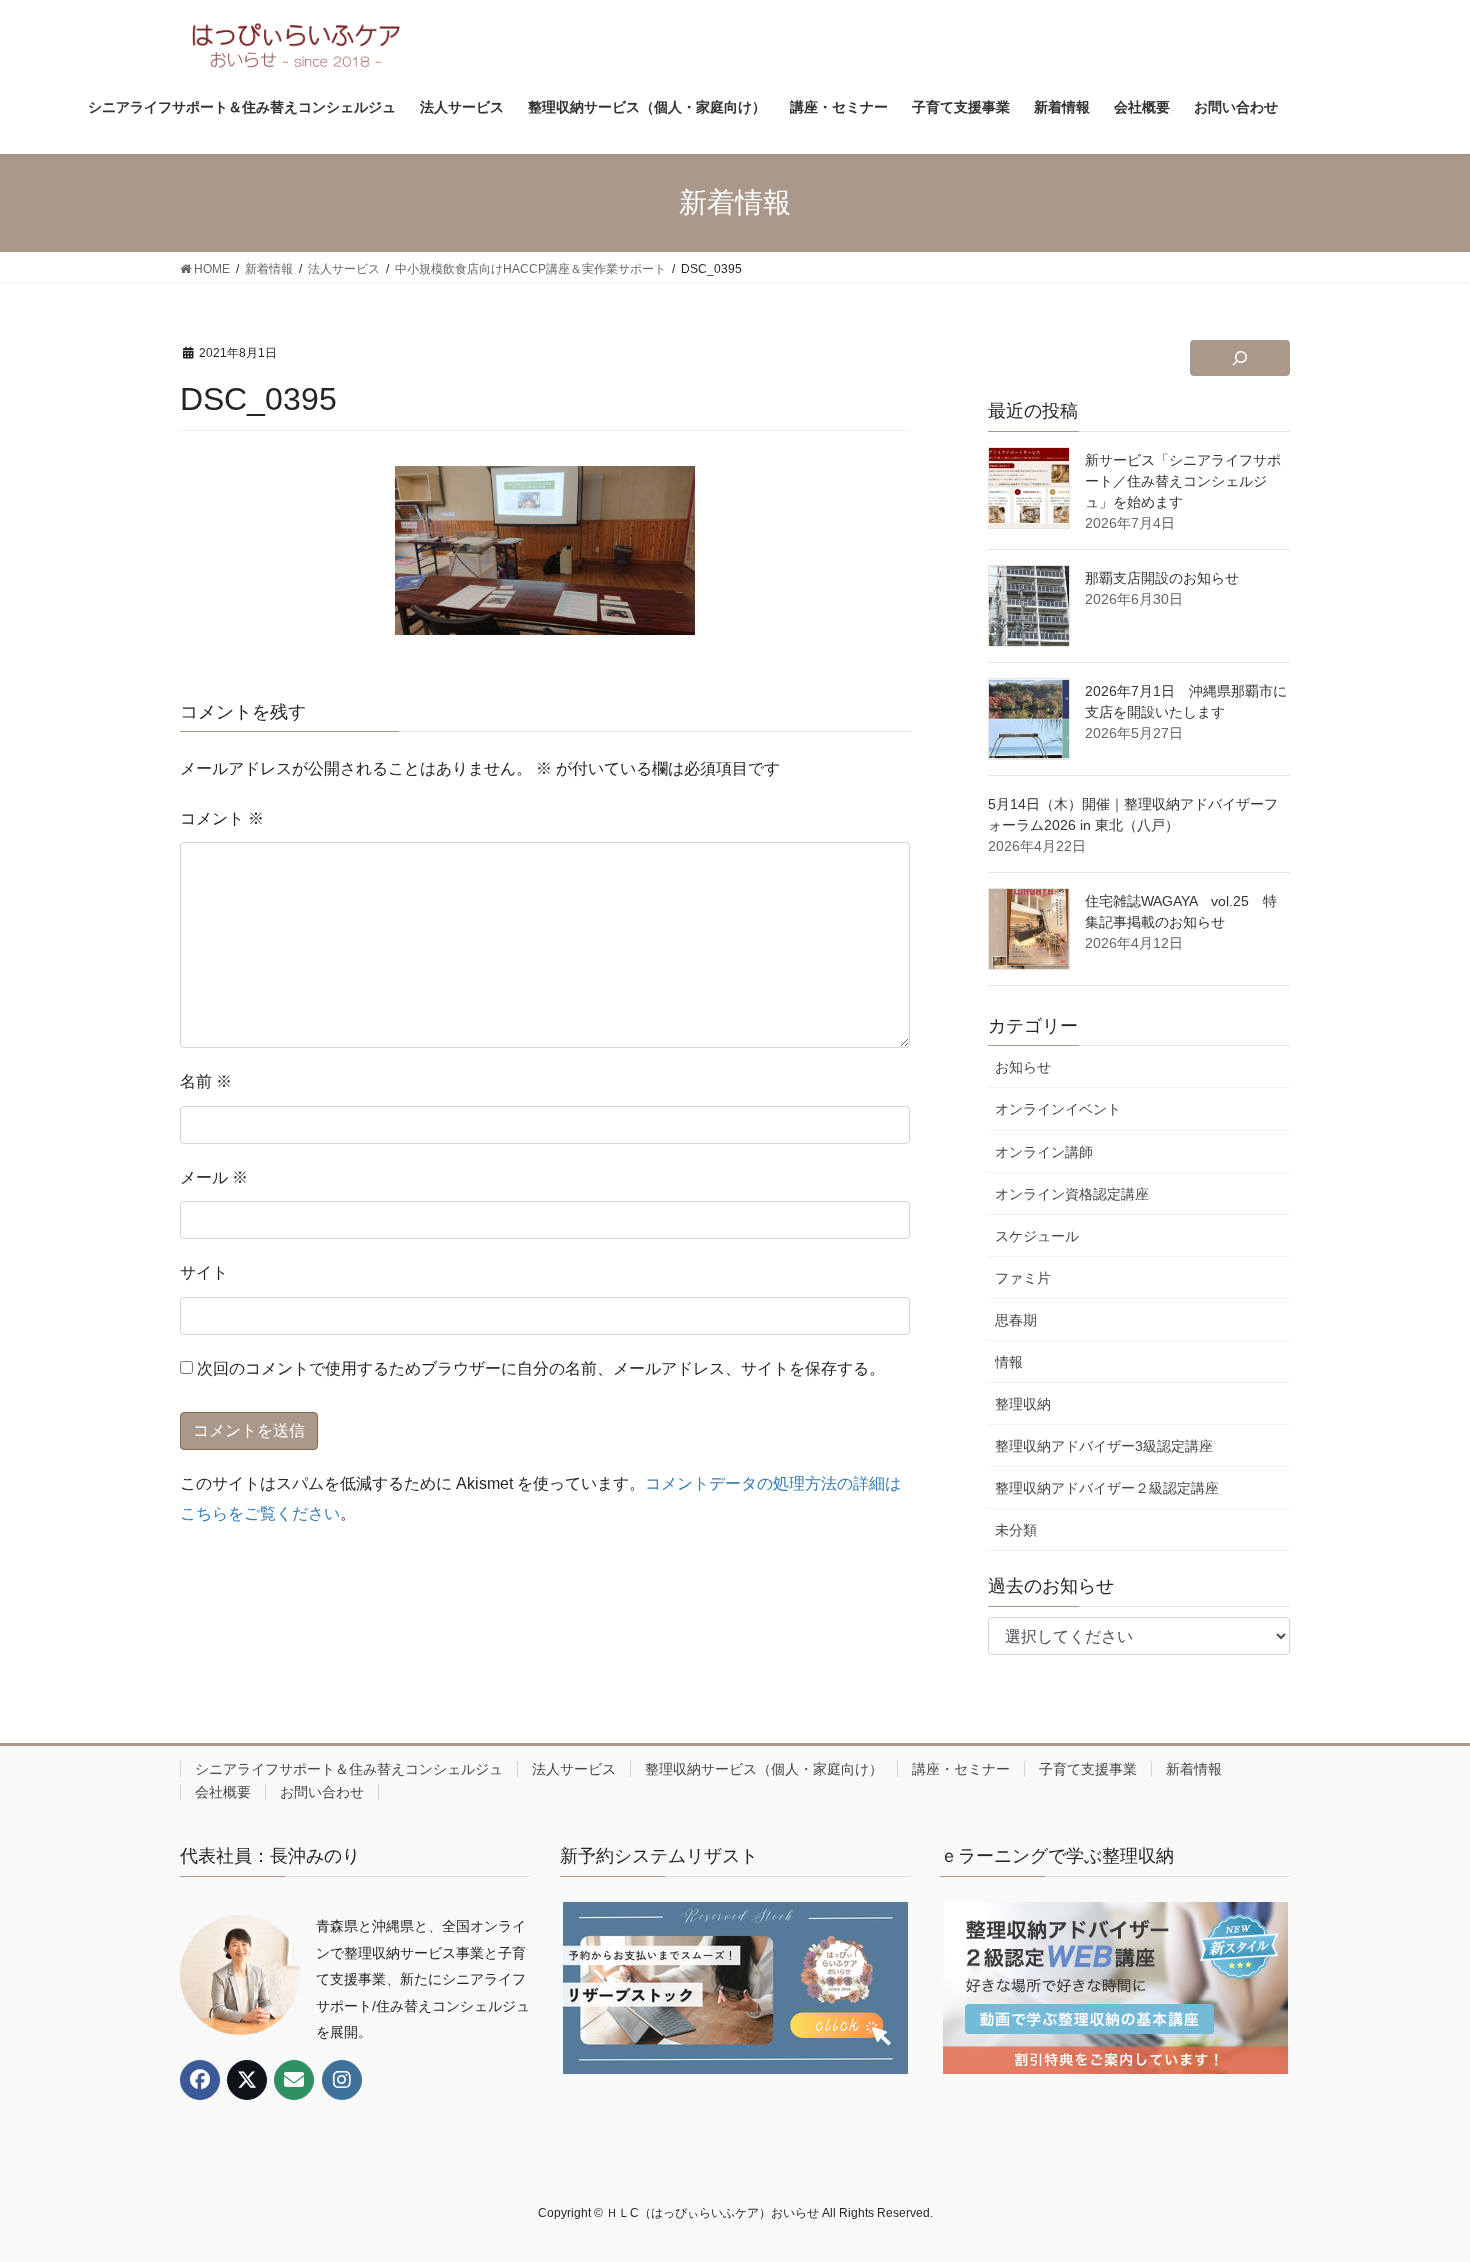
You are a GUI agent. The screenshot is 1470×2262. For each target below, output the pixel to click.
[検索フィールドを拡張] (1240, 358)
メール (214, 1177)
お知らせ (1023, 1067)
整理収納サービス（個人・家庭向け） (764, 1769)
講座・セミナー (961, 1769)
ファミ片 (1023, 1278)
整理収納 (1023, 1404)
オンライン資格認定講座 (1072, 1194)
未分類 (1016, 1530)
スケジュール (1037, 1236)
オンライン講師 (1044, 1152)
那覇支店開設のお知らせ (1162, 578)
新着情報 (1194, 1769)
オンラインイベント (1058, 1109)
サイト (204, 1272)
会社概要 (223, 1792)
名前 (206, 1081)
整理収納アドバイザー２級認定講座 (1107, 1488)
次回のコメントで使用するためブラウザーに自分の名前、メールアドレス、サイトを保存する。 (541, 1368)
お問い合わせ (322, 1792)
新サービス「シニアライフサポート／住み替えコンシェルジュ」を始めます (1183, 481)
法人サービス (574, 1769)
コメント (222, 818)
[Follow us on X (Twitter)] (247, 2080)
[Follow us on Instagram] (342, 2080)
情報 (1009, 1362)
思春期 (1016, 1320)
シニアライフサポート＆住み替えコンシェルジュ (349, 1769)
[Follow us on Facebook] (200, 2080)
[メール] (294, 2080)
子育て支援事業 (1088, 1769)
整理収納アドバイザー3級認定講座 (1104, 1446)
